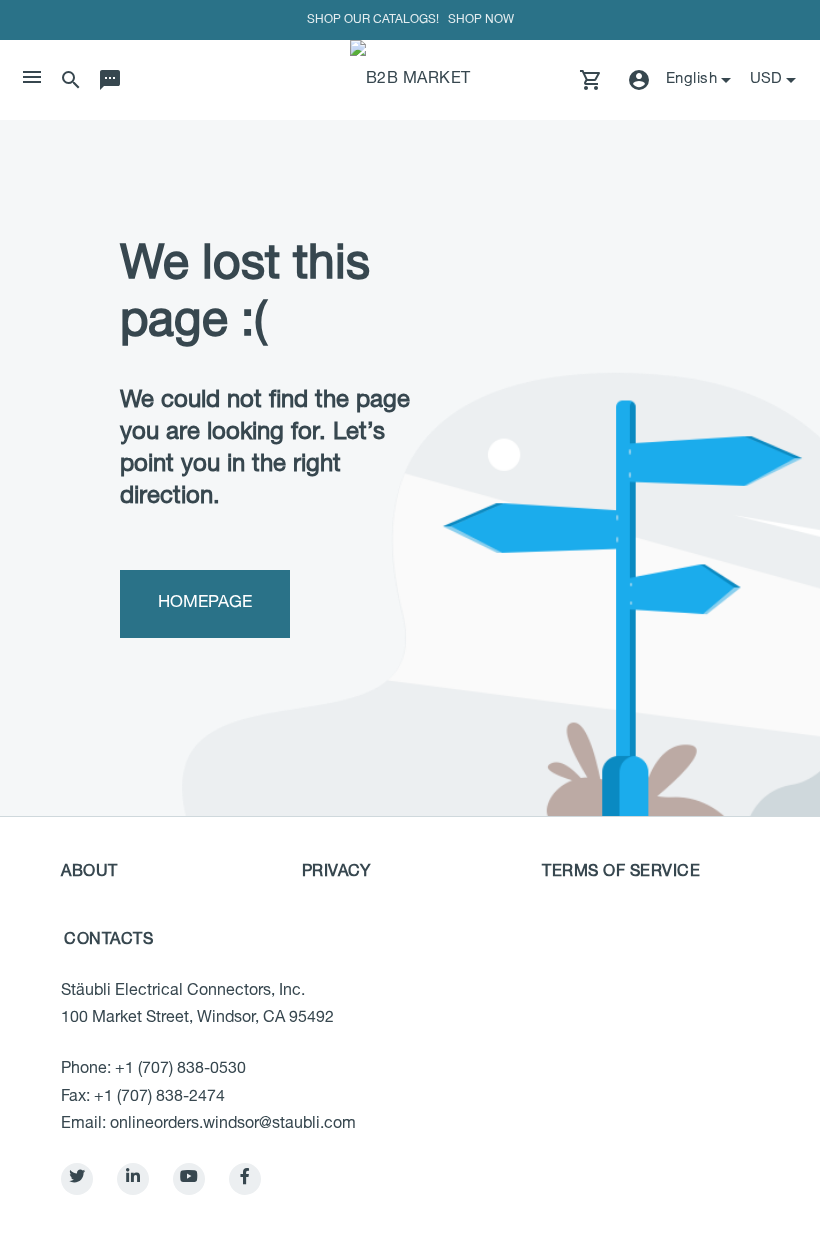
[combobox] (775, 80)
